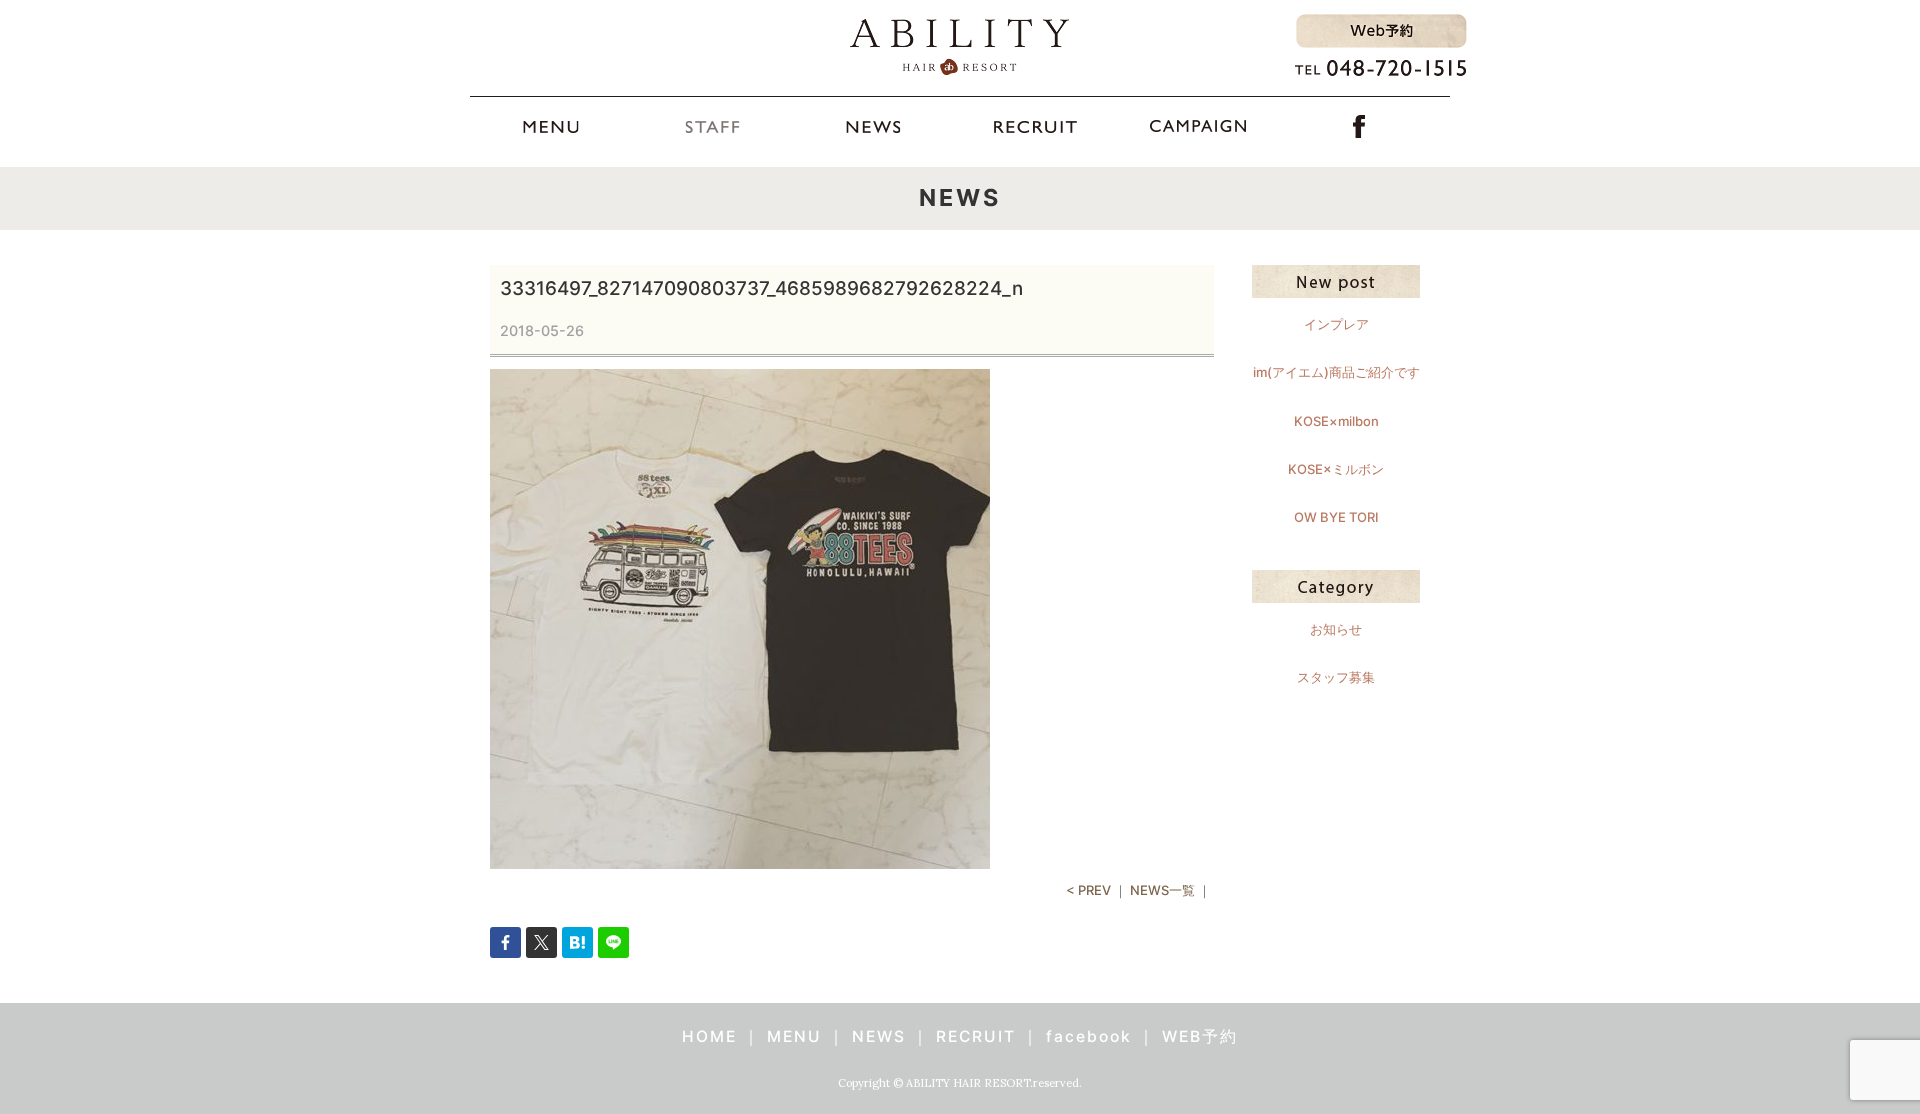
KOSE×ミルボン (1336, 469)
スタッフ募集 (1336, 677)
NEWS (879, 1036)
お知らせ (1336, 629)
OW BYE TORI (1336, 517)
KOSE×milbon (1336, 421)
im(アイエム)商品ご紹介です (1336, 372)
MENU (794, 1036)
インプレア (1336, 324)
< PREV (1088, 890)
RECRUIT (976, 1036)
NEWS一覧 (1162, 890)
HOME (709, 1036)
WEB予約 (1200, 1036)
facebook (1089, 1036)
